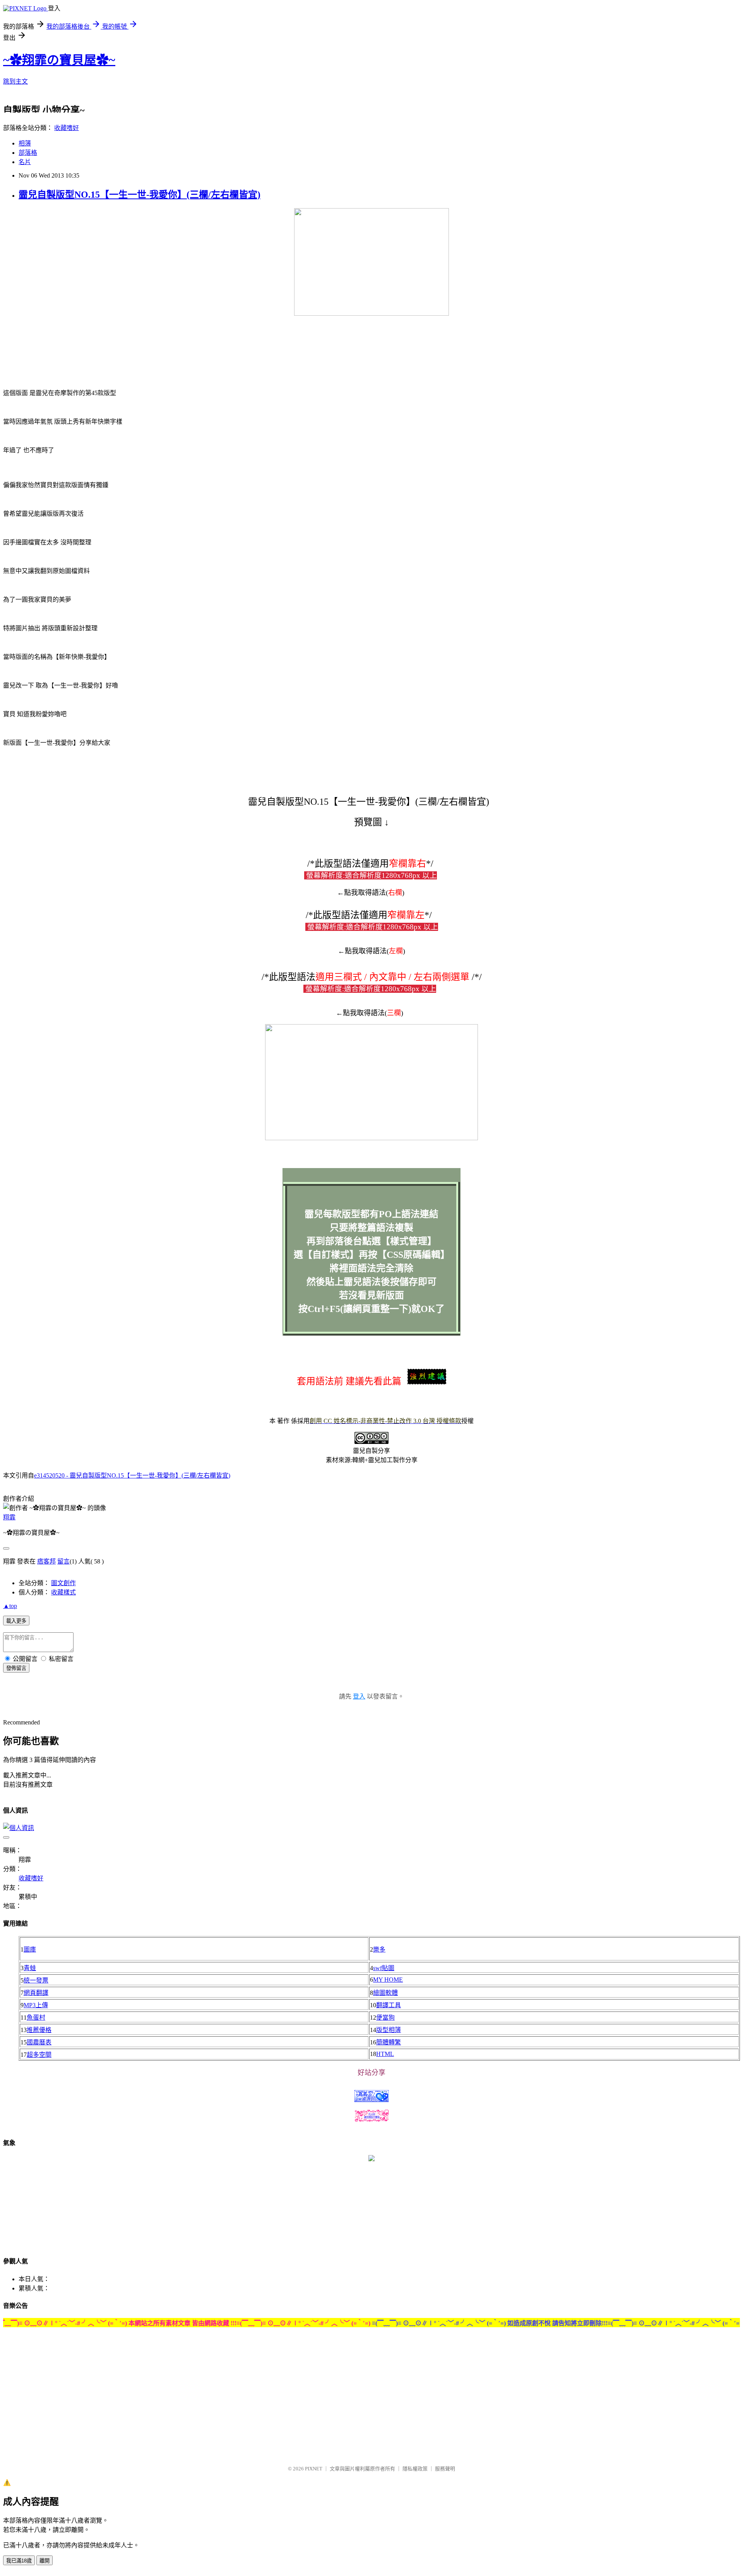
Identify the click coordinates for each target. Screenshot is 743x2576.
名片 (25, 162)
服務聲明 (445, 2469)
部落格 (28, 153)
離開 (45, 2561)
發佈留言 (16, 1668)
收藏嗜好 (67, 128)
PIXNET (314, 2469)
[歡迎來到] (21, 21)
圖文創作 (63, 1583)
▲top (10, 1606)
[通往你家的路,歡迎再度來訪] (371, 2159)
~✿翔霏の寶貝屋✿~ (59, 60)
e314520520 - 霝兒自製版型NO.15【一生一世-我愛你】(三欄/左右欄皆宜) (132, 1475)
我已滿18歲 (19, 2561)
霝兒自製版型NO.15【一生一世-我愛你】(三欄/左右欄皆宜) (140, 195)
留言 (63, 1561)
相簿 (25, 143)
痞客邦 (46, 1561)
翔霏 (9, 1517)
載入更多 (16, 1621)
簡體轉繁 (389, 2042)
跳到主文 (15, 81)
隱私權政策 (415, 2469)
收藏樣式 (63, 1592)
